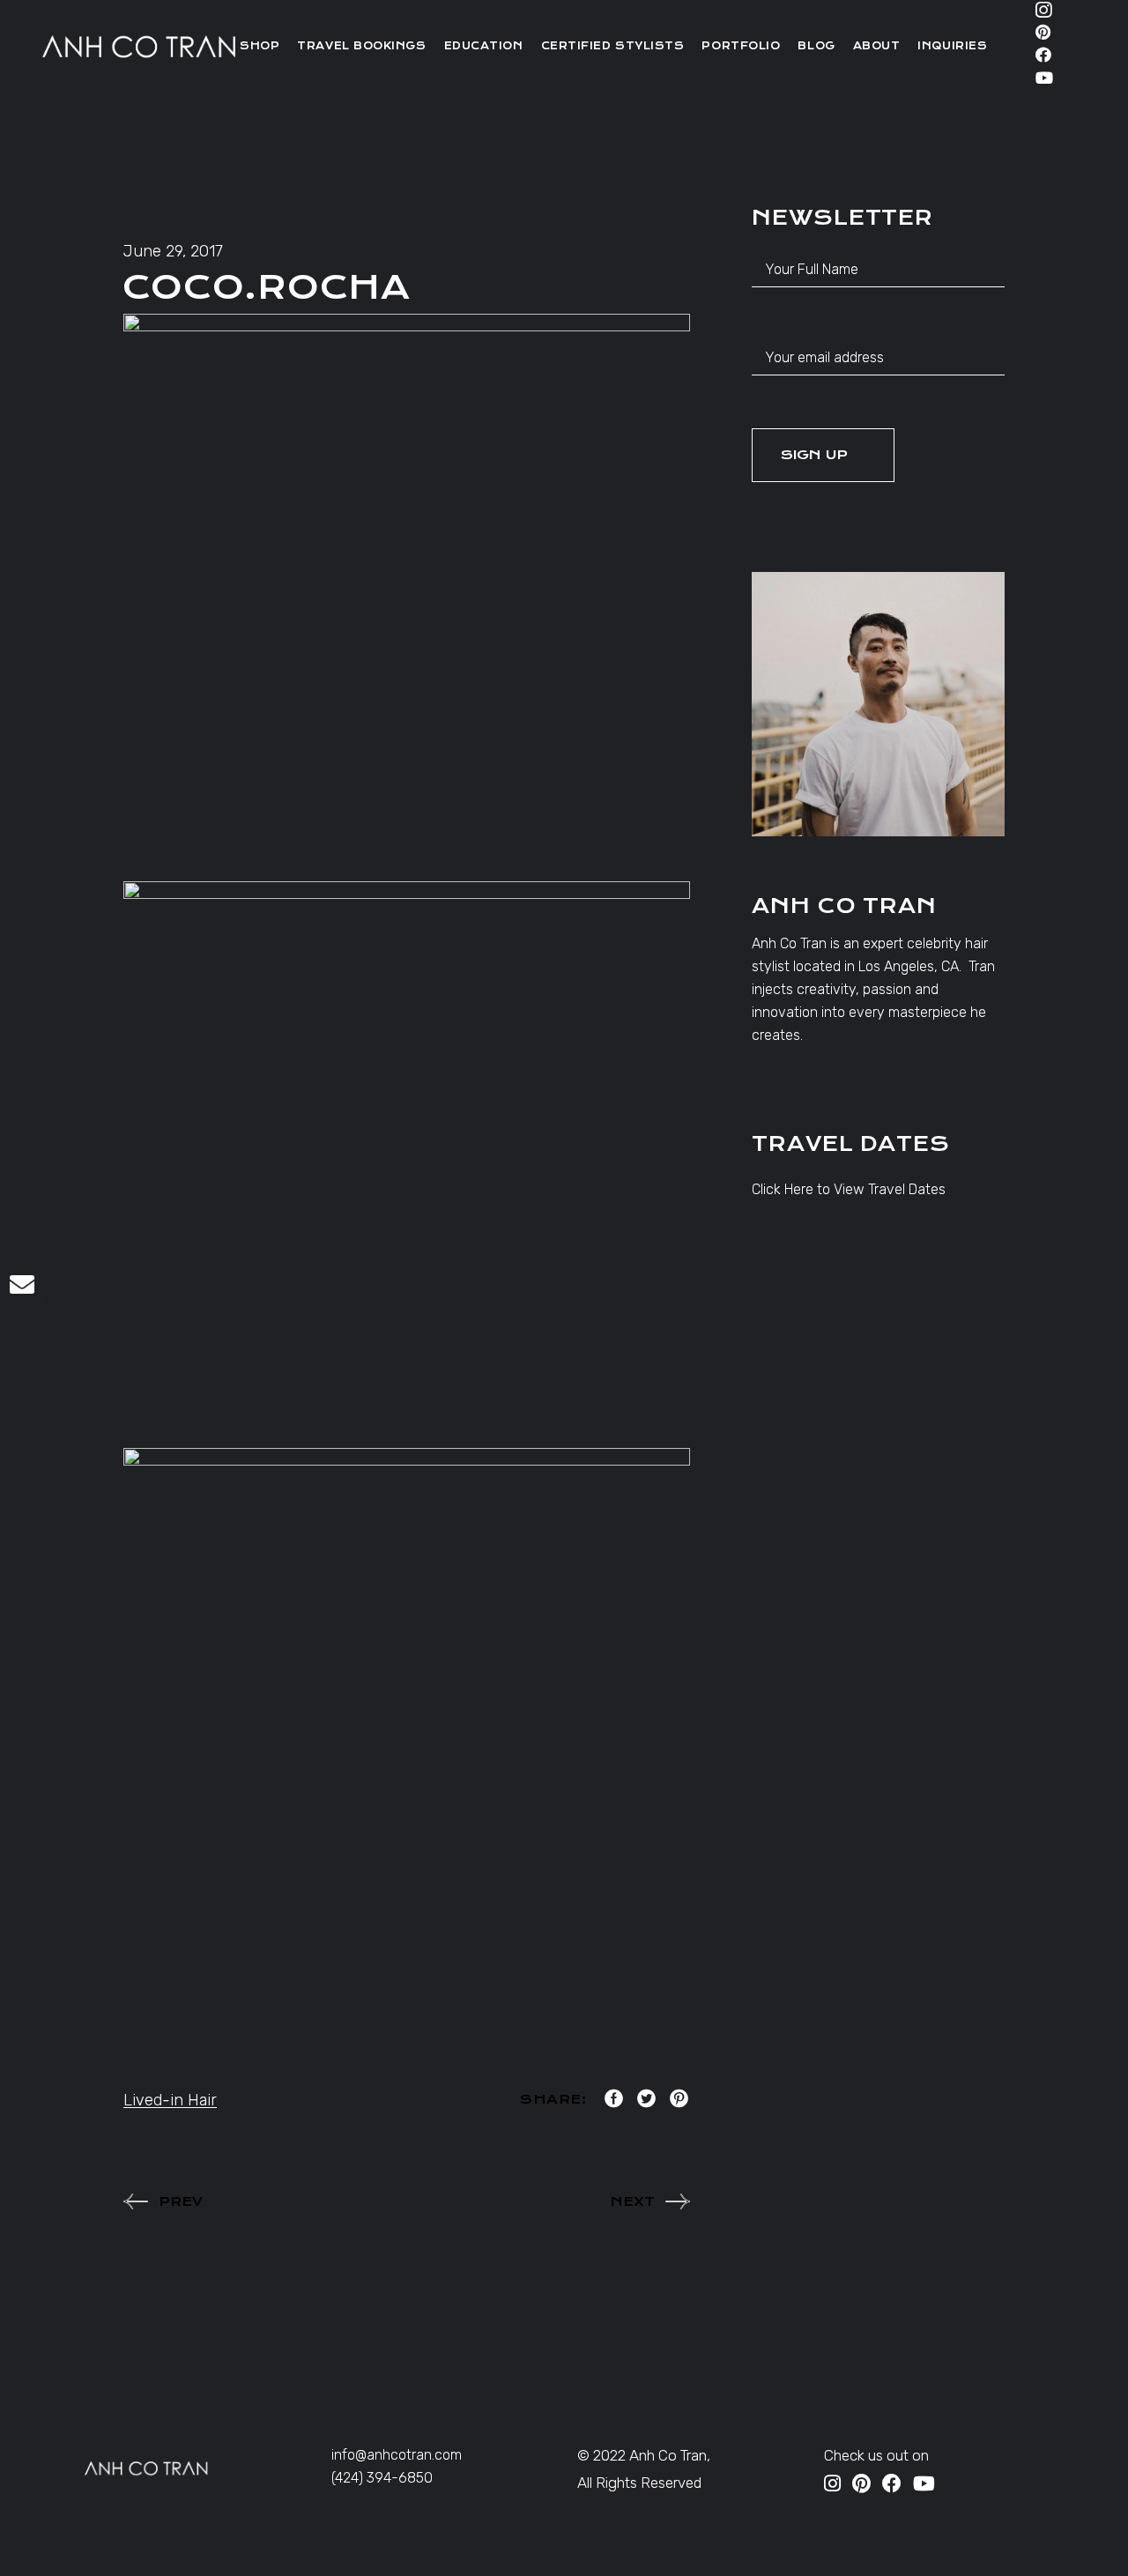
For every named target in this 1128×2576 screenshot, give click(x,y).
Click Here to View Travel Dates (849, 1189)
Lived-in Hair (170, 2100)
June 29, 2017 (173, 251)
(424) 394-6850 (382, 2478)
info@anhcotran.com (397, 2455)
